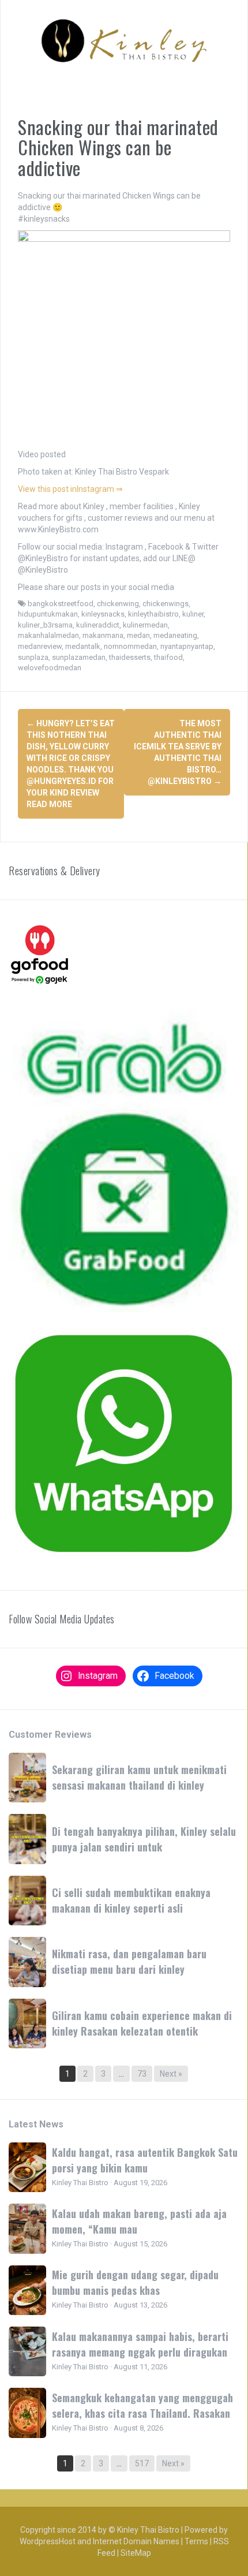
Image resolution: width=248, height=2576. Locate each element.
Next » (171, 2074)
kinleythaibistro (153, 614)
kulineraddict (98, 625)
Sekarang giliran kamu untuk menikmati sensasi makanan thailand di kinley (139, 1777)
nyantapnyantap (187, 646)
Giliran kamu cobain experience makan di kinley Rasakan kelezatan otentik (142, 2023)
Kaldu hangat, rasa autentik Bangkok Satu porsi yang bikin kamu (145, 2160)
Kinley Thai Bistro (148, 2530)
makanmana (103, 635)
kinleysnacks (103, 614)
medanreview (40, 646)
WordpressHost (48, 2541)
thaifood (168, 657)
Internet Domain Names (136, 2541)
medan (138, 635)
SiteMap (136, 2553)
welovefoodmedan (50, 668)
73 (142, 2074)
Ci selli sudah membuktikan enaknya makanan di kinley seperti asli (131, 1900)
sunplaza (33, 657)
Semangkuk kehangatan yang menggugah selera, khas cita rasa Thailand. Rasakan (142, 2405)
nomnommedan (130, 646)
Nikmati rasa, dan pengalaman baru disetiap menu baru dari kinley (129, 1961)
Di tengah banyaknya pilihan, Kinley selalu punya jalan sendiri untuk (144, 1839)
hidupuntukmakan (48, 614)
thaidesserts (130, 657)
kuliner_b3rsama (45, 625)
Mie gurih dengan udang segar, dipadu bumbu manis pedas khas (135, 2282)
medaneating (175, 635)
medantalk (83, 646)
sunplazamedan (79, 657)
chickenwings (166, 604)
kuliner (193, 614)
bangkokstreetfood (61, 604)
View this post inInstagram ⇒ (70, 489)
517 (142, 2463)
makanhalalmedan (48, 635)
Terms (196, 2541)
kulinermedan (145, 625)
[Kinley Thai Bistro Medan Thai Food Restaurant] (124, 40)
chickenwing (118, 604)
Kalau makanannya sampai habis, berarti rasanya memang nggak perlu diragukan (140, 2344)
